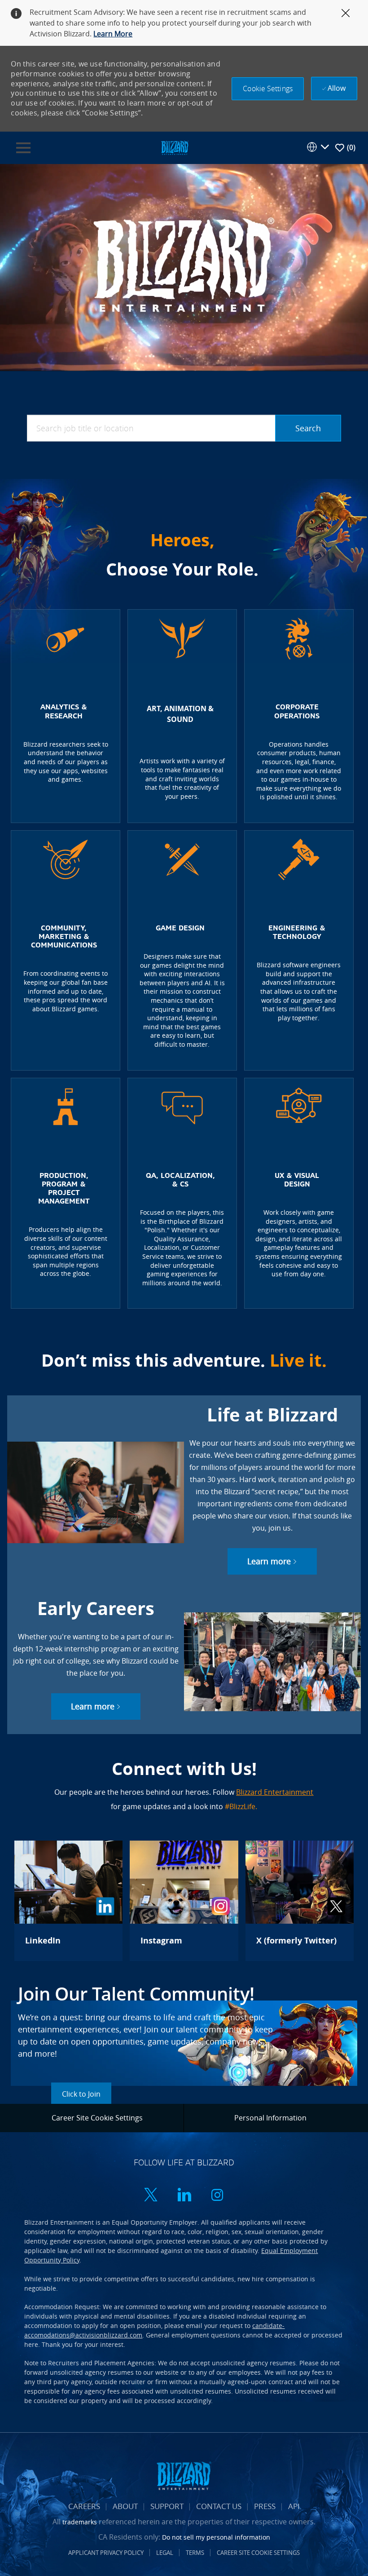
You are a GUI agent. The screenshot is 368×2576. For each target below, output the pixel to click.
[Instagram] (184, 1901)
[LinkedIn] (68, 1901)
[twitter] (151, 2196)
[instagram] (217, 2196)
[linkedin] (184, 2196)
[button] (268, 89)
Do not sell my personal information (216, 2537)
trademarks (80, 2522)
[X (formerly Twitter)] (300, 1901)
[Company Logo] (175, 147)
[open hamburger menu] (23, 148)
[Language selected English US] (318, 147)
